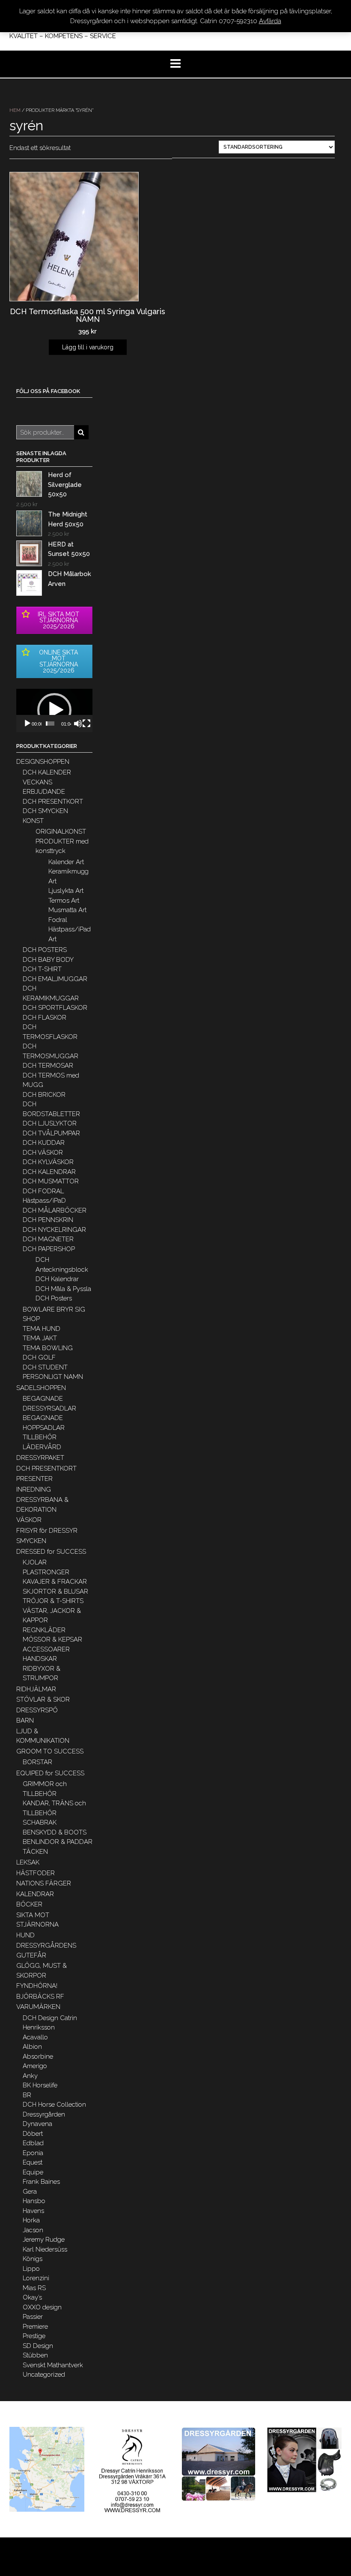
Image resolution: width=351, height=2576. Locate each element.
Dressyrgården (44, 2114)
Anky (30, 2076)
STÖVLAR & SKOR (43, 1699)
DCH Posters (54, 1298)
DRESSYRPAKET (40, 1458)
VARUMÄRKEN (38, 2007)
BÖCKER (29, 1904)
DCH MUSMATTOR (51, 1181)
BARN (25, 1720)
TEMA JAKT (40, 1338)
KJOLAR (35, 1562)
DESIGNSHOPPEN (43, 762)
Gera (30, 2192)
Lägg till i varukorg (88, 347)
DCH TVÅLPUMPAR (51, 1133)
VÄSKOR (29, 1520)
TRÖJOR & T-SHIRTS (53, 1601)
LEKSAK (28, 1862)
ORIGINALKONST (61, 832)
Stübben (35, 2355)
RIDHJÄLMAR (36, 1689)
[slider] (50, 724)
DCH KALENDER (47, 772)
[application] (54, 710)
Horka (31, 2220)
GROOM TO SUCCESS (50, 1751)
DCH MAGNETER (48, 1239)
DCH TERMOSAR (48, 1066)
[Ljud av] (78, 724)
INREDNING (34, 1489)
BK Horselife (40, 2085)
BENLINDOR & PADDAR (58, 1842)
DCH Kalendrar (57, 1279)
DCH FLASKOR (45, 1018)
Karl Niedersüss (45, 2249)
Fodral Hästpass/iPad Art (70, 929)
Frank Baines (41, 2182)
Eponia (33, 2153)
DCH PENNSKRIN (48, 1220)
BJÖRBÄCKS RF (40, 1997)
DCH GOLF (39, 1357)
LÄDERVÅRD (42, 1447)
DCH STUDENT (45, 1367)
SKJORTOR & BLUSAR (55, 1591)
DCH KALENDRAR (49, 1172)
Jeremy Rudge (44, 2240)
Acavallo (35, 2037)
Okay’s (32, 2297)
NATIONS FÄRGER (44, 1883)
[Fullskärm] (86, 724)
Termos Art (64, 901)
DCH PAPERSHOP (49, 1249)
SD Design (38, 2346)
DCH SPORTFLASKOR (55, 1008)
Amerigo (35, 2066)
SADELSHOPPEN (41, 1388)
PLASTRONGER (46, 1572)
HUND (25, 1935)
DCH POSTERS (45, 950)
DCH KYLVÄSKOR (48, 1162)
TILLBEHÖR (40, 1437)
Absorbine (38, 2057)
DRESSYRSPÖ (37, 1710)
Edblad (33, 2143)
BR (27, 2095)
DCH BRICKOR (44, 1095)
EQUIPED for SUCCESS (50, 1773)
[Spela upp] (27, 724)
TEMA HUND (42, 1329)
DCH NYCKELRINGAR (54, 1230)
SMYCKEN (31, 1541)
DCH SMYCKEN (45, 811)
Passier (33, 2317)
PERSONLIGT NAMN (53, 1377)
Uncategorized (44, 2375)
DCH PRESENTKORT (53, 802)
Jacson (33, 2230)
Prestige (34, 2336)
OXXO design (42, 2307)
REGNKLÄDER (44, 1630)
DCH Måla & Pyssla (63, 1289)
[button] (54, 710)
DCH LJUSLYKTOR (50, 1123)
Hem (15, 110)
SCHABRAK (40, 1822)
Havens (33, 2211)
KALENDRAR (35, 1894)
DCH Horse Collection (54, 2105)
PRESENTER (34, 1479)
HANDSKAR (40, 1659)
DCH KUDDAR (44, 1143)
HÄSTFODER (36, 1873)
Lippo (31, 2269)
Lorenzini (36, 2278)
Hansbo (34, 2201)
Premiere (35, 2327)
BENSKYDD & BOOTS (55, 1832)
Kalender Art (66, 862)
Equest (33, 2162)
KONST (33, 821)
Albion (32, 2047)
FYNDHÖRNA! (37, 1986)
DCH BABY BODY (48, 960)
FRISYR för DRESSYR (47, 1531)
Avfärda (270, 21)
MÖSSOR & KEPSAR (52, 1639)
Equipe (33, 2172)
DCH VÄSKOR (43, 1153)
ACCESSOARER (46, 1649)
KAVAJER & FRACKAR (55, 1582)
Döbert (33, 2134)
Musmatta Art (67, 910)
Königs (33, 2259)
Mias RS (34, 2288)
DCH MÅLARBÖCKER (55, 1210)
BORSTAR (37, 1762)
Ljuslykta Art (66, 891)
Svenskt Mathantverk (53, 2365)
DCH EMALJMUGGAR (55, 979)
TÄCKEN (35, 1852)
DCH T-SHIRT (42, 969)
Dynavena (37, 2124)
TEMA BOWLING (48, 1348)
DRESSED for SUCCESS (51, 1552)
